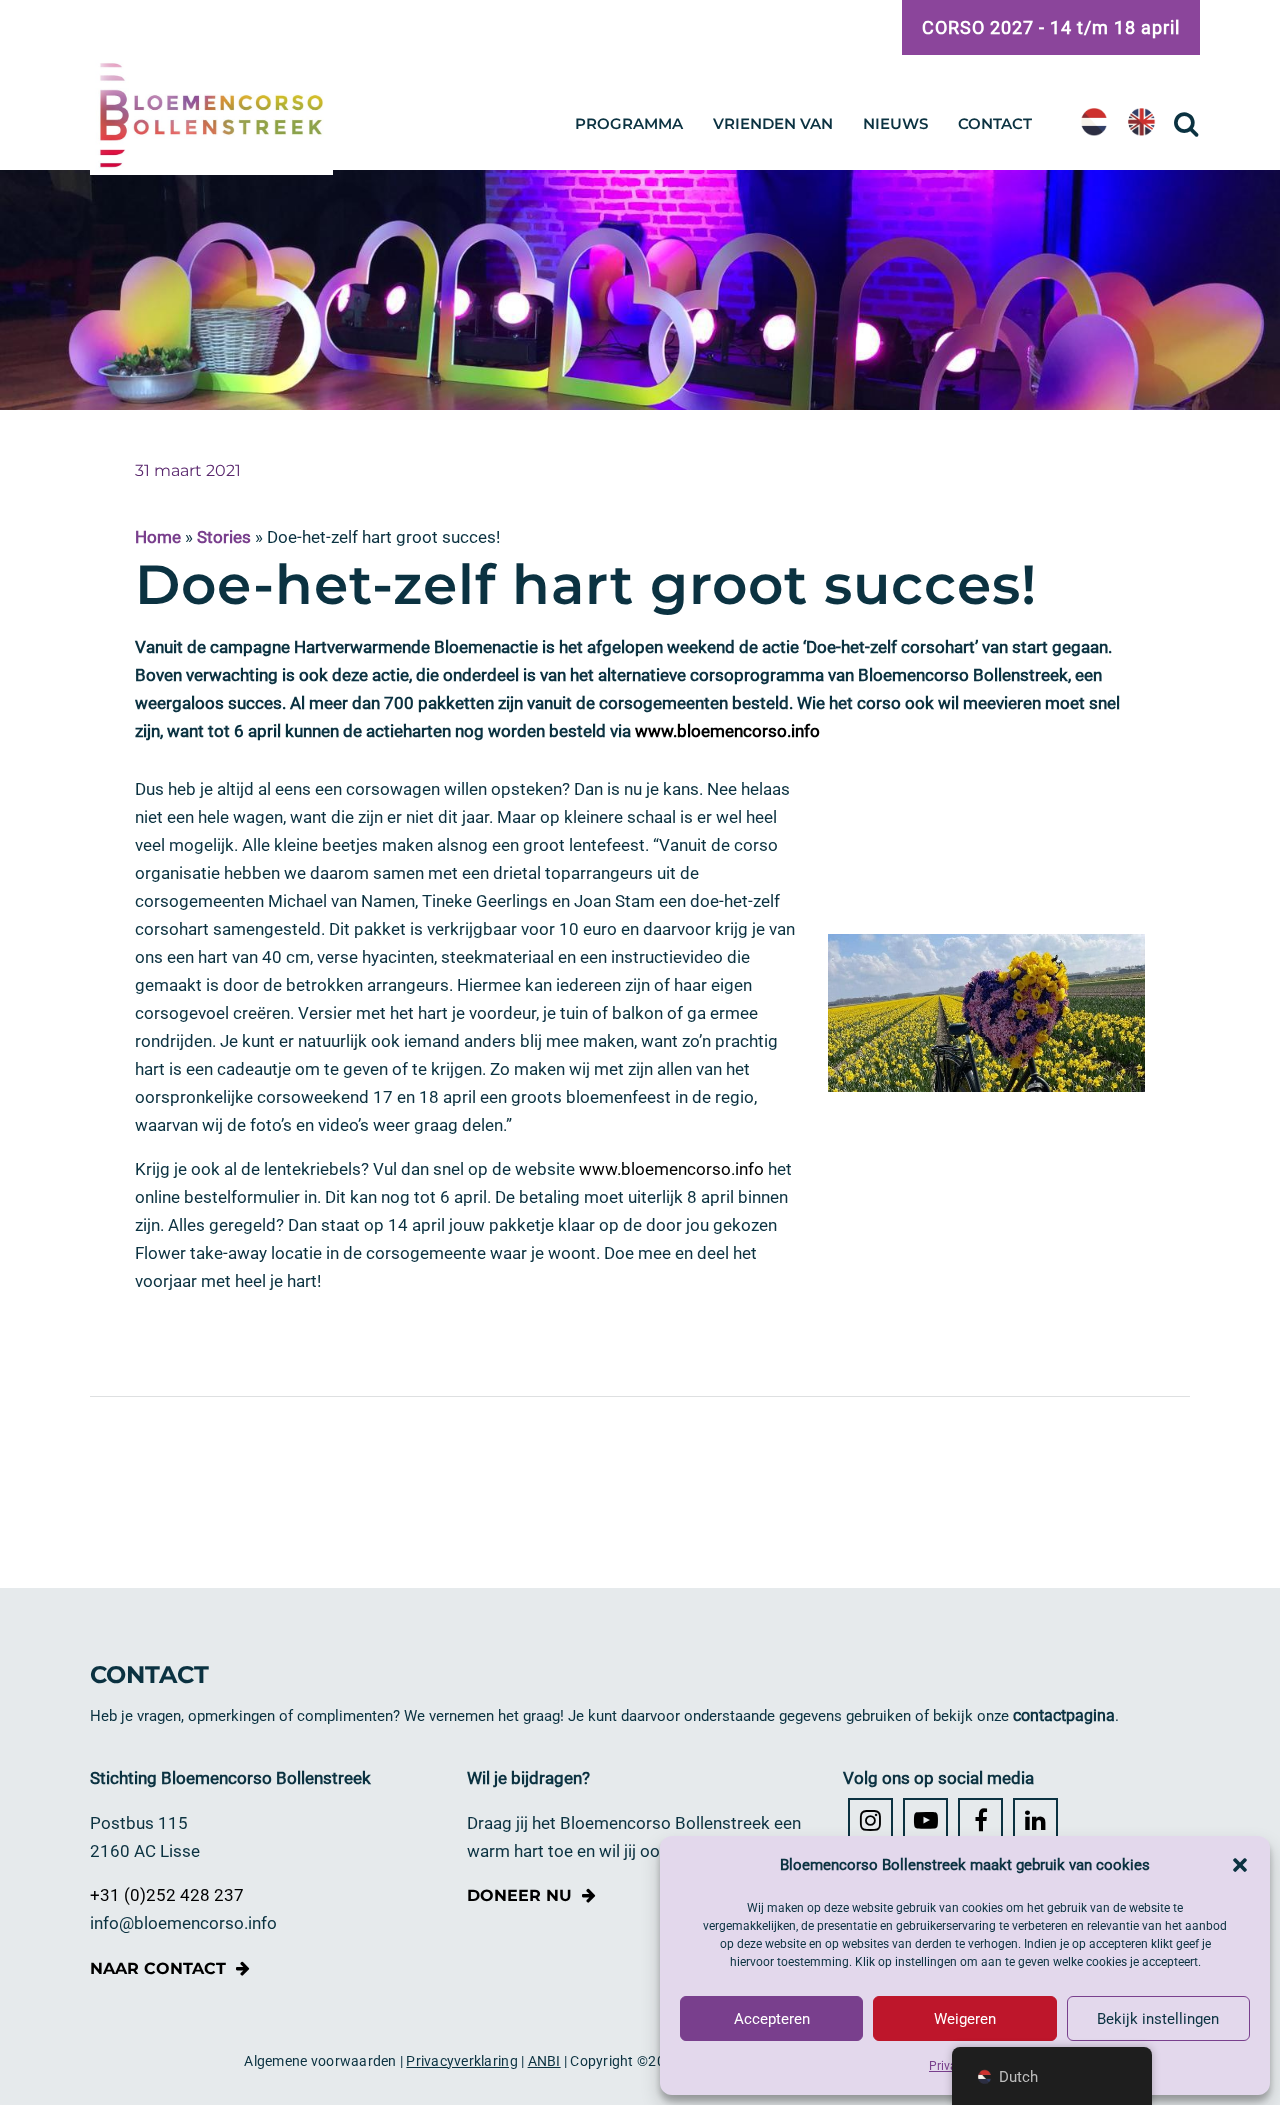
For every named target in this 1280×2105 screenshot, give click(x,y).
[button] (1240, 1865)
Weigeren (965, 2019)
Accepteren (772, 2019)
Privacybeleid (965, 2066)
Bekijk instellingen (1158, 2019)
